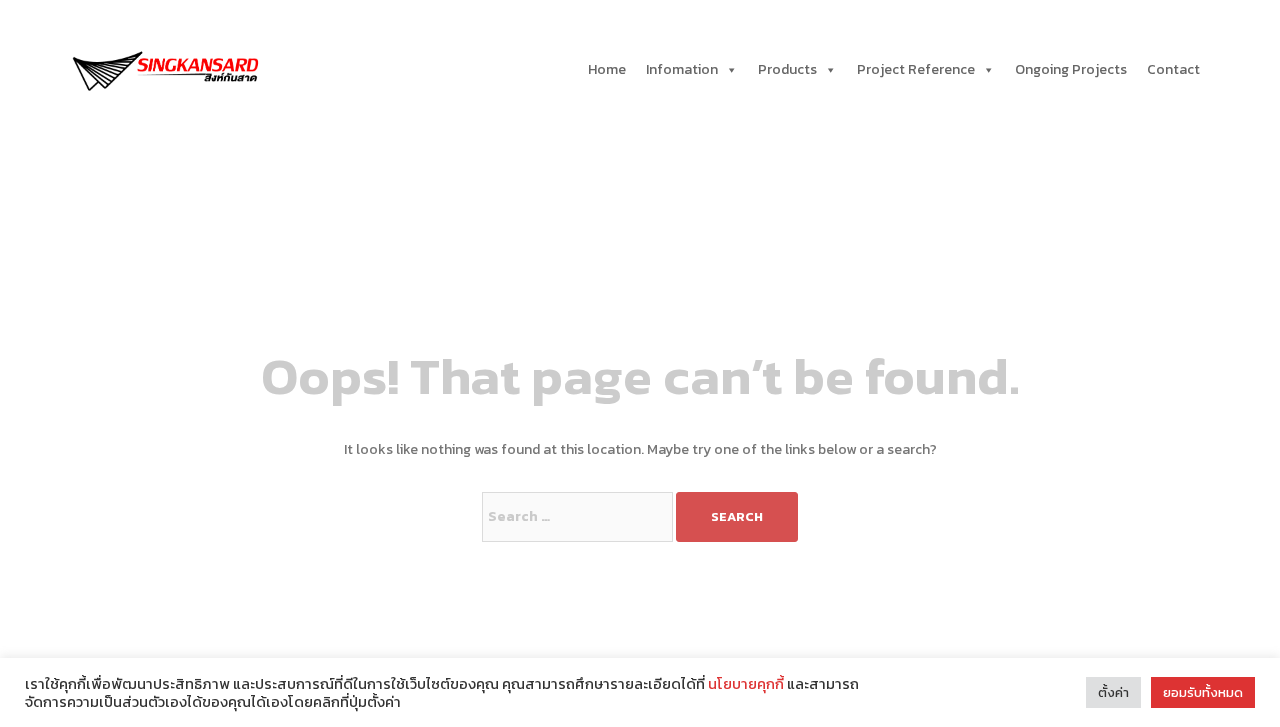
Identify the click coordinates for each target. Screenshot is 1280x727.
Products (787, 69)
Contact (1173, 69)
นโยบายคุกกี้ (746, 684)
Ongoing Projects (1071, 69)
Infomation (682, 69)
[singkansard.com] (165, 68)
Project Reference (916, 69)
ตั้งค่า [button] (1113, 692)
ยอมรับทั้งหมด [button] (1203, 692)
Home (607, 69)
